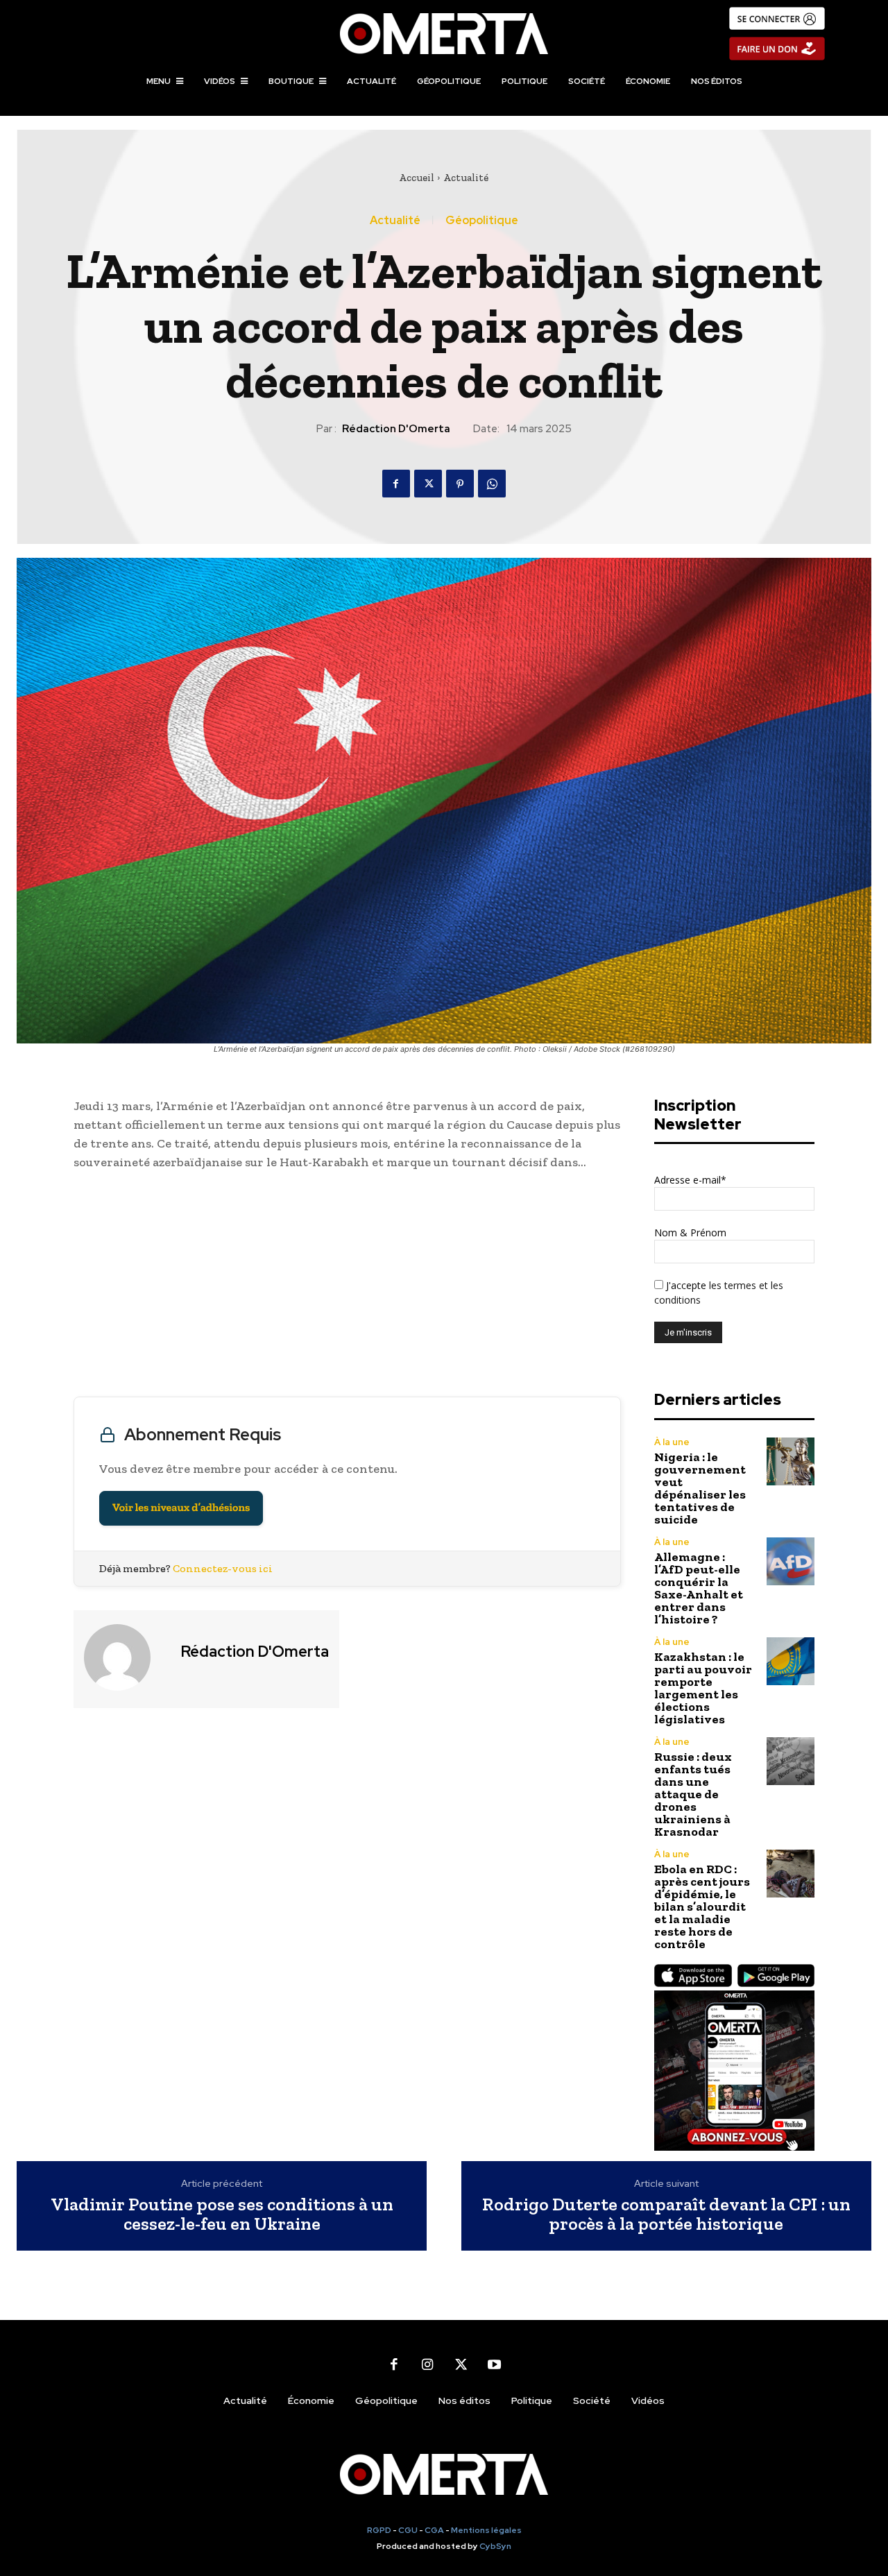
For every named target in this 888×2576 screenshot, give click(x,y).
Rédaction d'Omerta (396, 429)
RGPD (379, 2530)
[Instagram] (427, 2364)
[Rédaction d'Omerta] (126, 1657)
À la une (672, 1442)
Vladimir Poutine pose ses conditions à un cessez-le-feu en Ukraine (222, 2214)
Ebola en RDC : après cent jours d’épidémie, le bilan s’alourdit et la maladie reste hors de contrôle (702, 1907)
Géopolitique (482, 221)
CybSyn (495, 2546)
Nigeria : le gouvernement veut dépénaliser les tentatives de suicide (700, 1488)
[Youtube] (494, 2364)
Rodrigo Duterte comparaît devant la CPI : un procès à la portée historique (666, 2214)
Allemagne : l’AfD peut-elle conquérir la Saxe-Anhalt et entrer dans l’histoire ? (699, 1588)
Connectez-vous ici (223, 1568)
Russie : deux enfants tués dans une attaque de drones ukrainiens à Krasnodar (693, 1794)
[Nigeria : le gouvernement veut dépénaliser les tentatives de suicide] (791, 1461)
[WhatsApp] (492, 484)
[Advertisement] (347, 1287)
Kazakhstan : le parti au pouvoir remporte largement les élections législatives (703, 1688)
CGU (408, 2530)
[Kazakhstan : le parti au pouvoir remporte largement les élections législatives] (791, 1661)
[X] (428, 484)
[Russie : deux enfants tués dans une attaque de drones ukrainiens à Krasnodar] (791, 1761)
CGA (434, 2530)
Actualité (466, 178)
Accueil (417, 178)
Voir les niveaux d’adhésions (181, 1508)
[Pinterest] (460, 484)
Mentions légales (486, 2530)
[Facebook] (396, 484)
